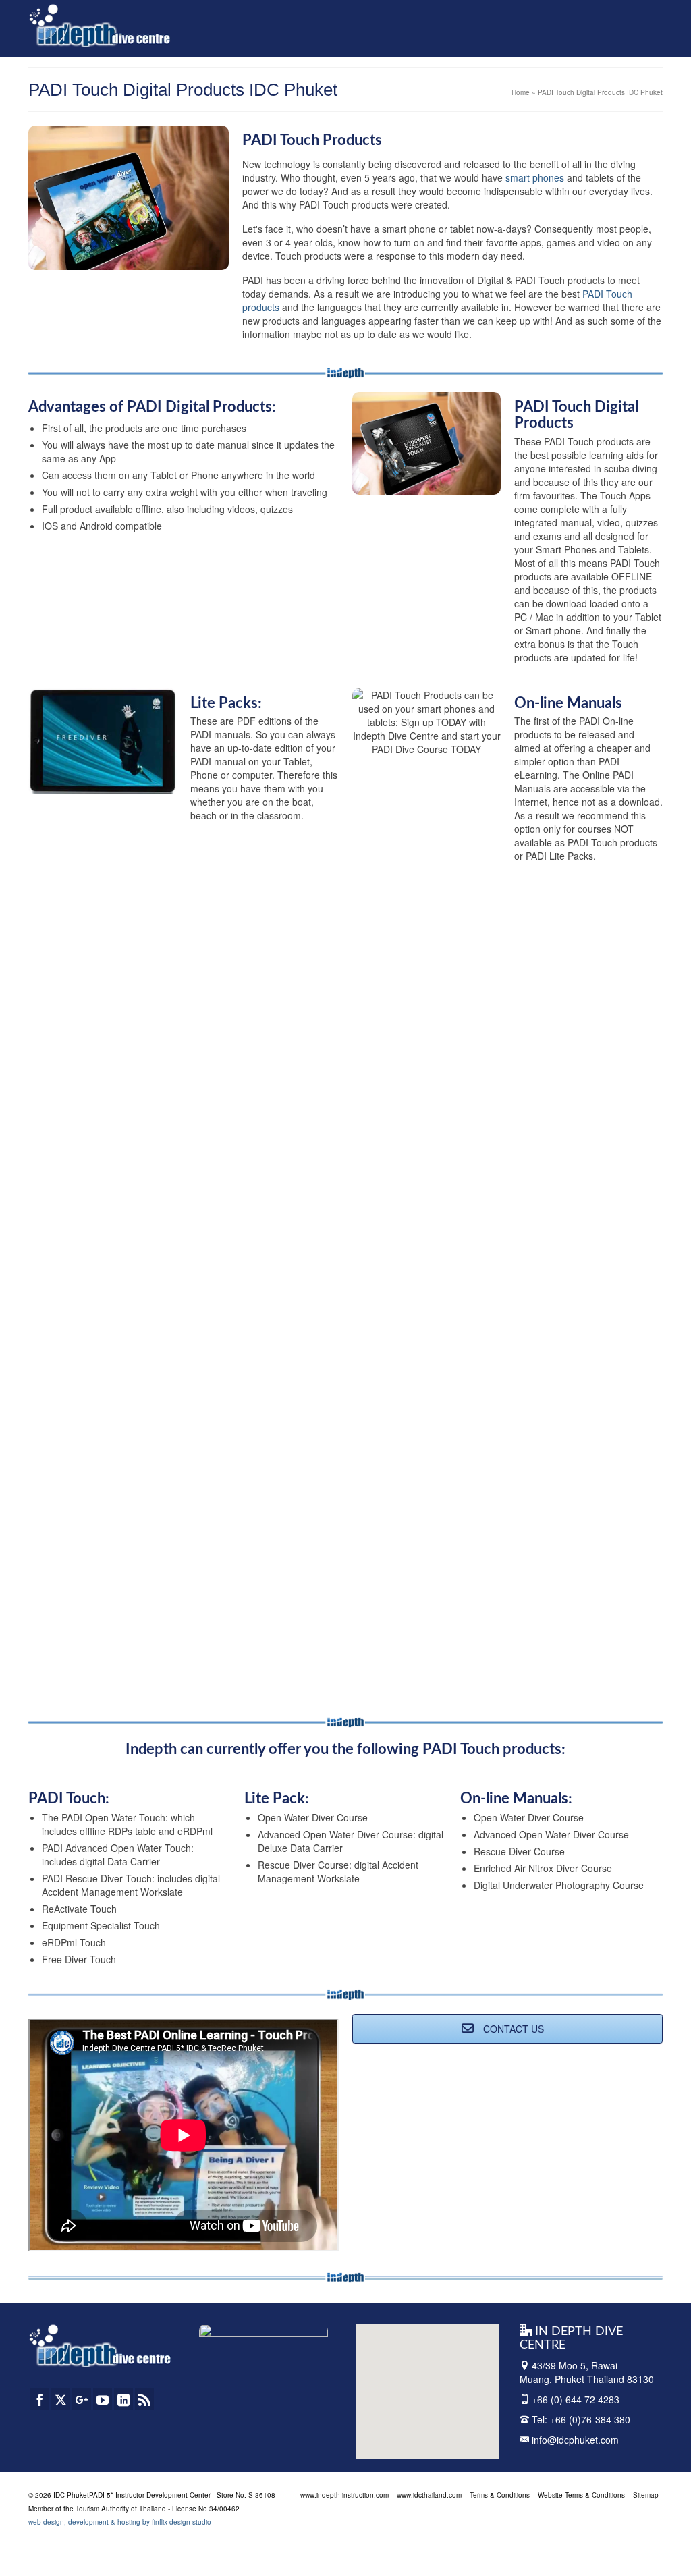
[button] (399, 2386)
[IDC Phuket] (100, 25)
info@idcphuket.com (574, 2440)
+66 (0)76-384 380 (590, 2419)
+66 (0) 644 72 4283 (576, 2399)
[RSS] (144, 2399)
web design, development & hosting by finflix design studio (120, 2522)
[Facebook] (40, 2399)
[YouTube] (103, 2399)
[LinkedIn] (123, 2399)
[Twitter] (61, 2399)
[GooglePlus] (82, 2399)
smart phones (535, 177)
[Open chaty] (653, 2541)
